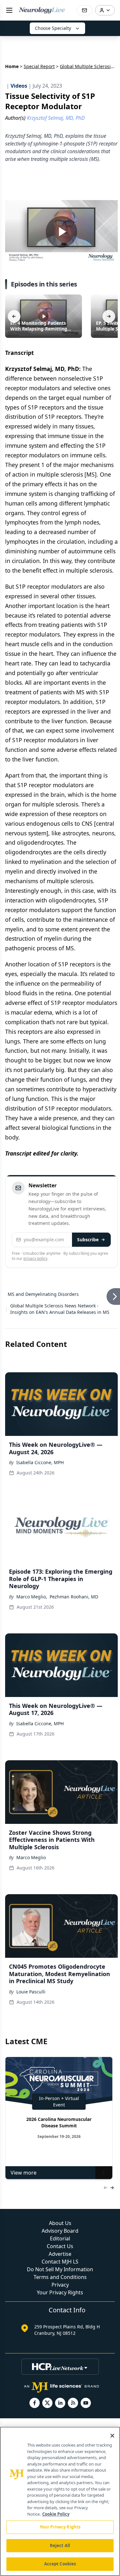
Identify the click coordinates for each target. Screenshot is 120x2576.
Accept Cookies (60, 2564)
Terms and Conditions (60, 2277)
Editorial (60, 2238)
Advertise (60, 2254)
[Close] (112, 2436)
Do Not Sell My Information (60, 2269)
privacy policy (35, 1258)
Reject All (60, 2545)
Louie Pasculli (31, 1992)
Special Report (39, 66)
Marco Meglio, (32, 1597)
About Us (60, 2223)
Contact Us (60, 2246)
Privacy (60, 2285)
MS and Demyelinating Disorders (43, 1294)
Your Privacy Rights (60, 2292)
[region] (60, 2501)
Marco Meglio (31, 1857)
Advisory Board (60, 2231)
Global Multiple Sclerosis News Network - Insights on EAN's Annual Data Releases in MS (60, 1309)
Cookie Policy (56, 2514)
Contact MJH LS (60, 2262)
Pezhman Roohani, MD (74, 1597)
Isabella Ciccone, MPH (40, 1462)
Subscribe (88, 1240)
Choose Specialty (53, 28)
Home (12, 66)
